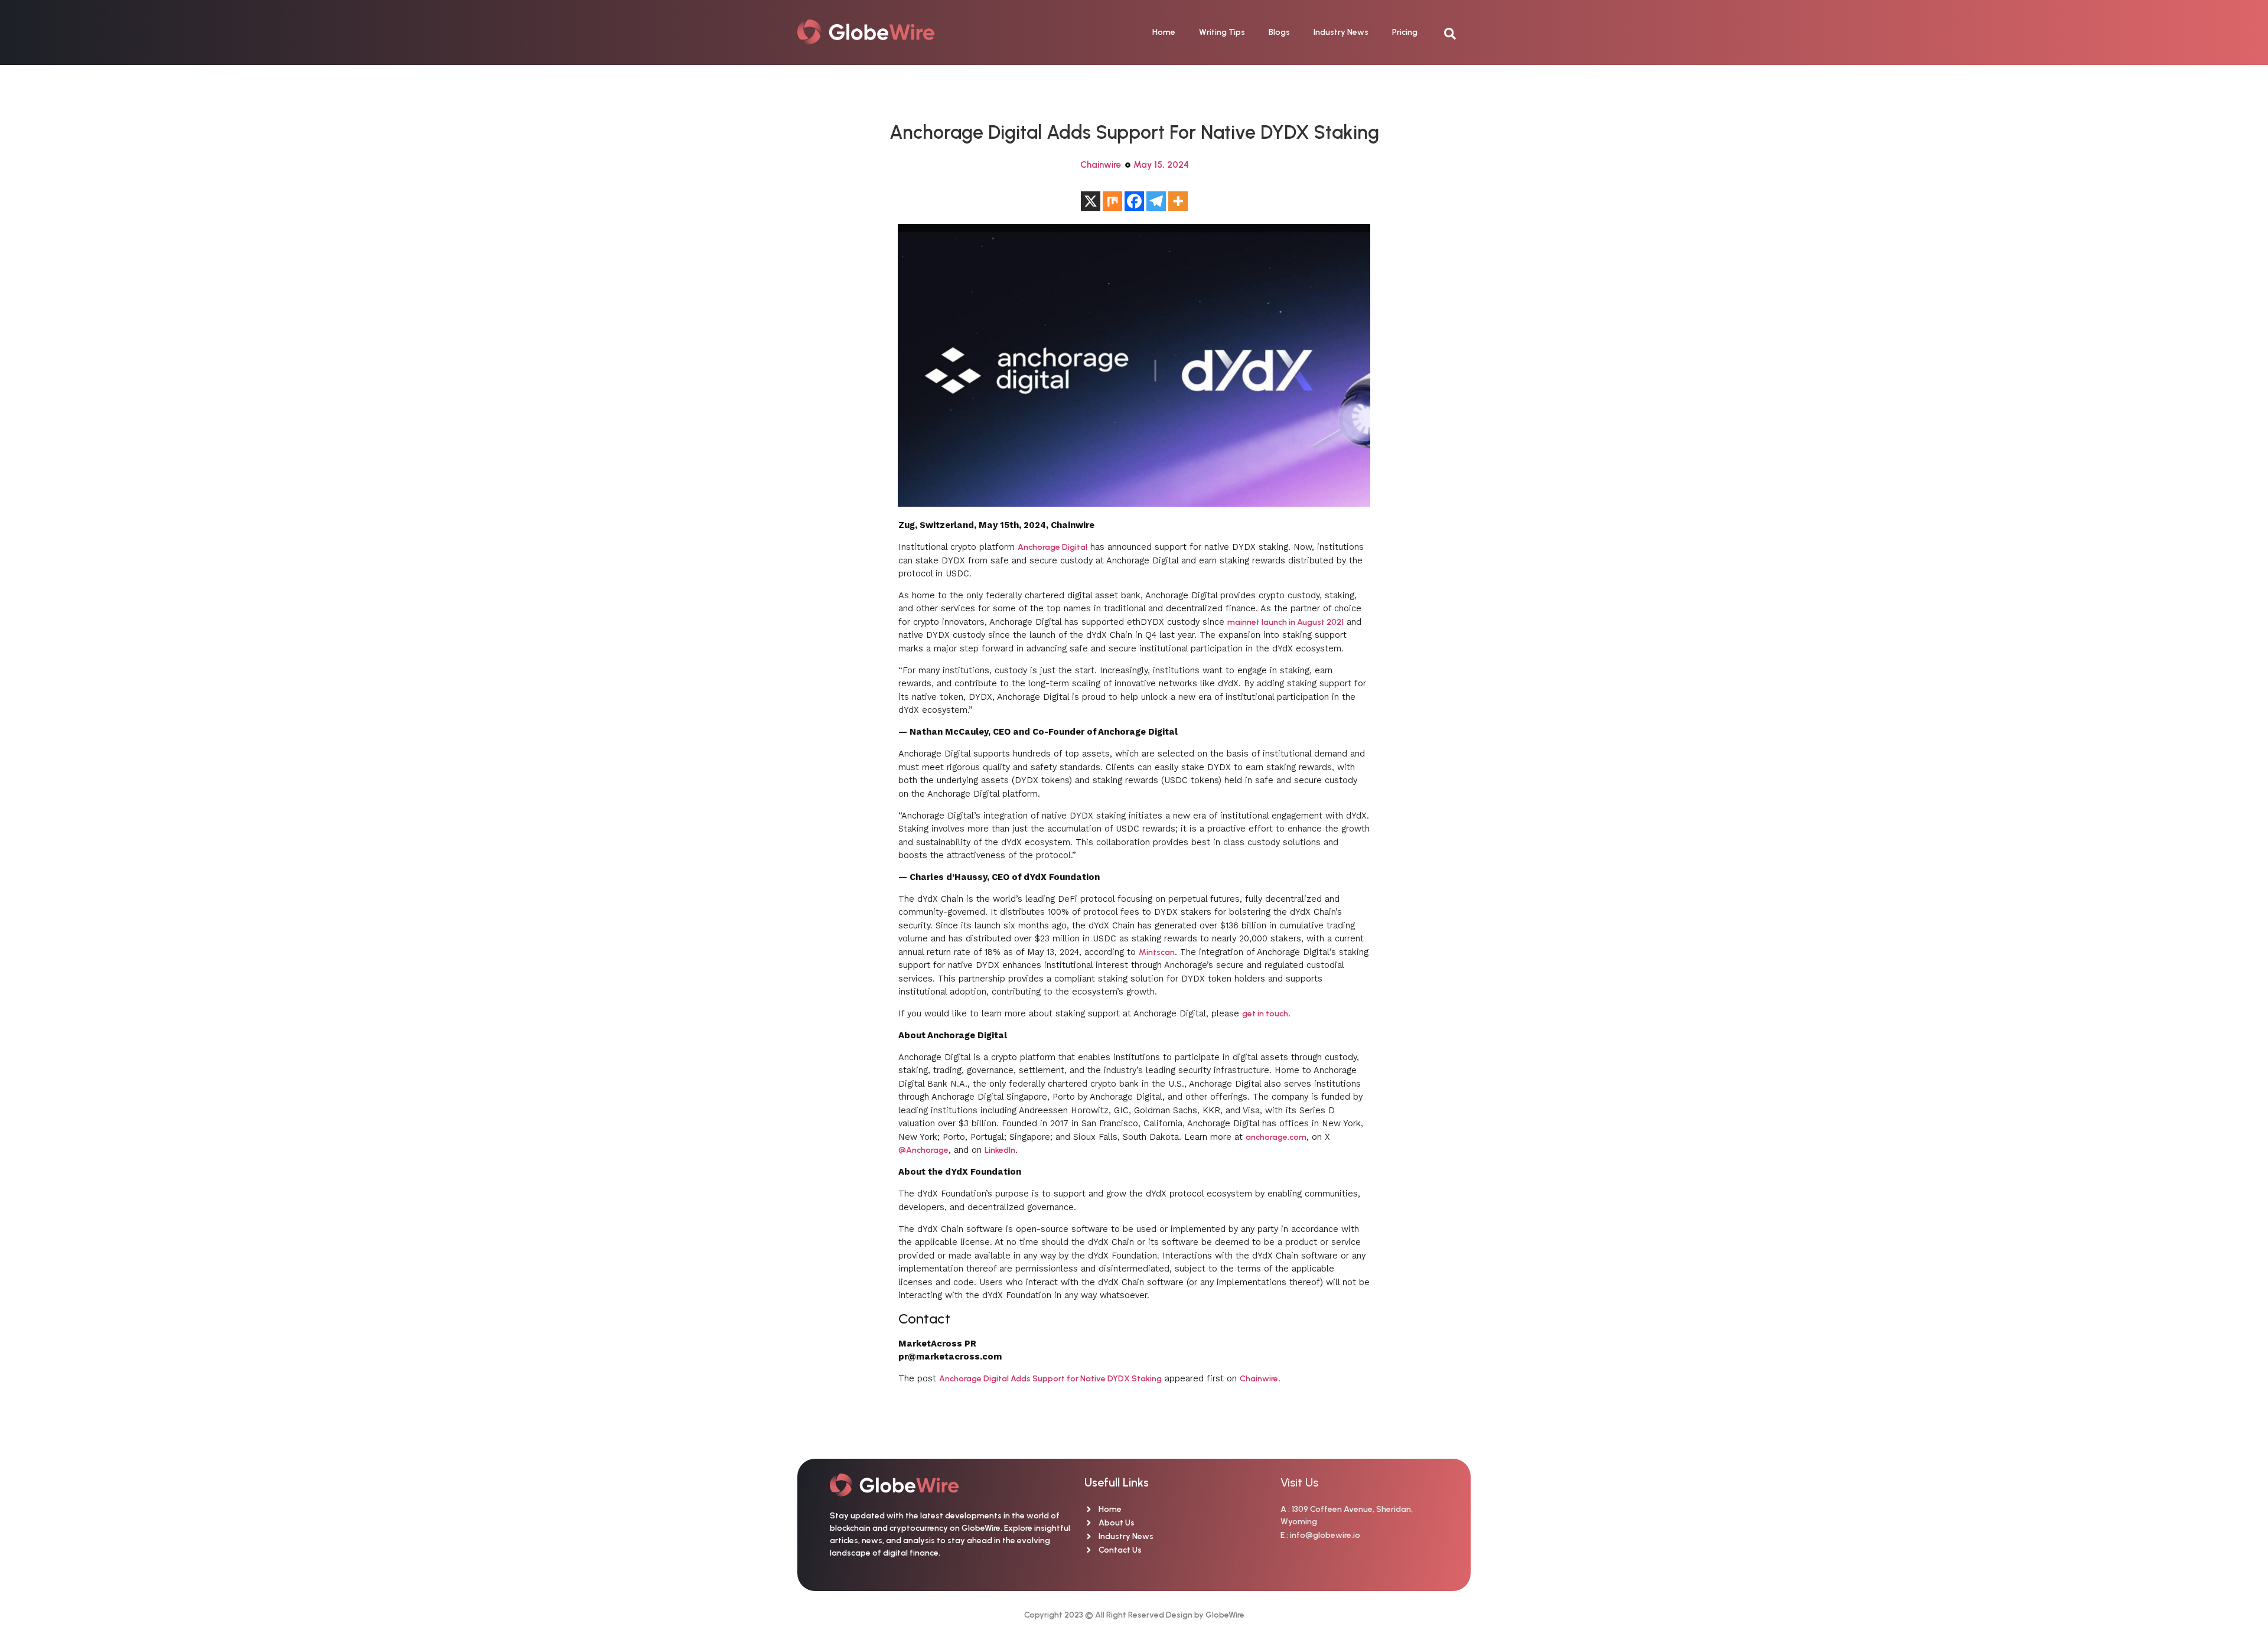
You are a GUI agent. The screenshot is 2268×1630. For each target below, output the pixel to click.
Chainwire (1101, 165)
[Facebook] (1134, 201)
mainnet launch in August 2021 (1285, 622)
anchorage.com (1276, 1137)
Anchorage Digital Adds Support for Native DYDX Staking (1050, 1379)
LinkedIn (1000, 1150)
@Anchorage (923, 1150)
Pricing (1405, 32)
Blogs (1279, 32)
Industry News (1341, 32)
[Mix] (1112, 201)
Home (1164, 32)
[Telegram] (1156, 201)
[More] (1178, 201)
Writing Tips (1222, 32)
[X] (1091, 201)
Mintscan (1157, 952)
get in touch (1265, 1014)
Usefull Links (1117, 1482)
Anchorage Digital (1052, 547)
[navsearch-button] (1456, 32)
